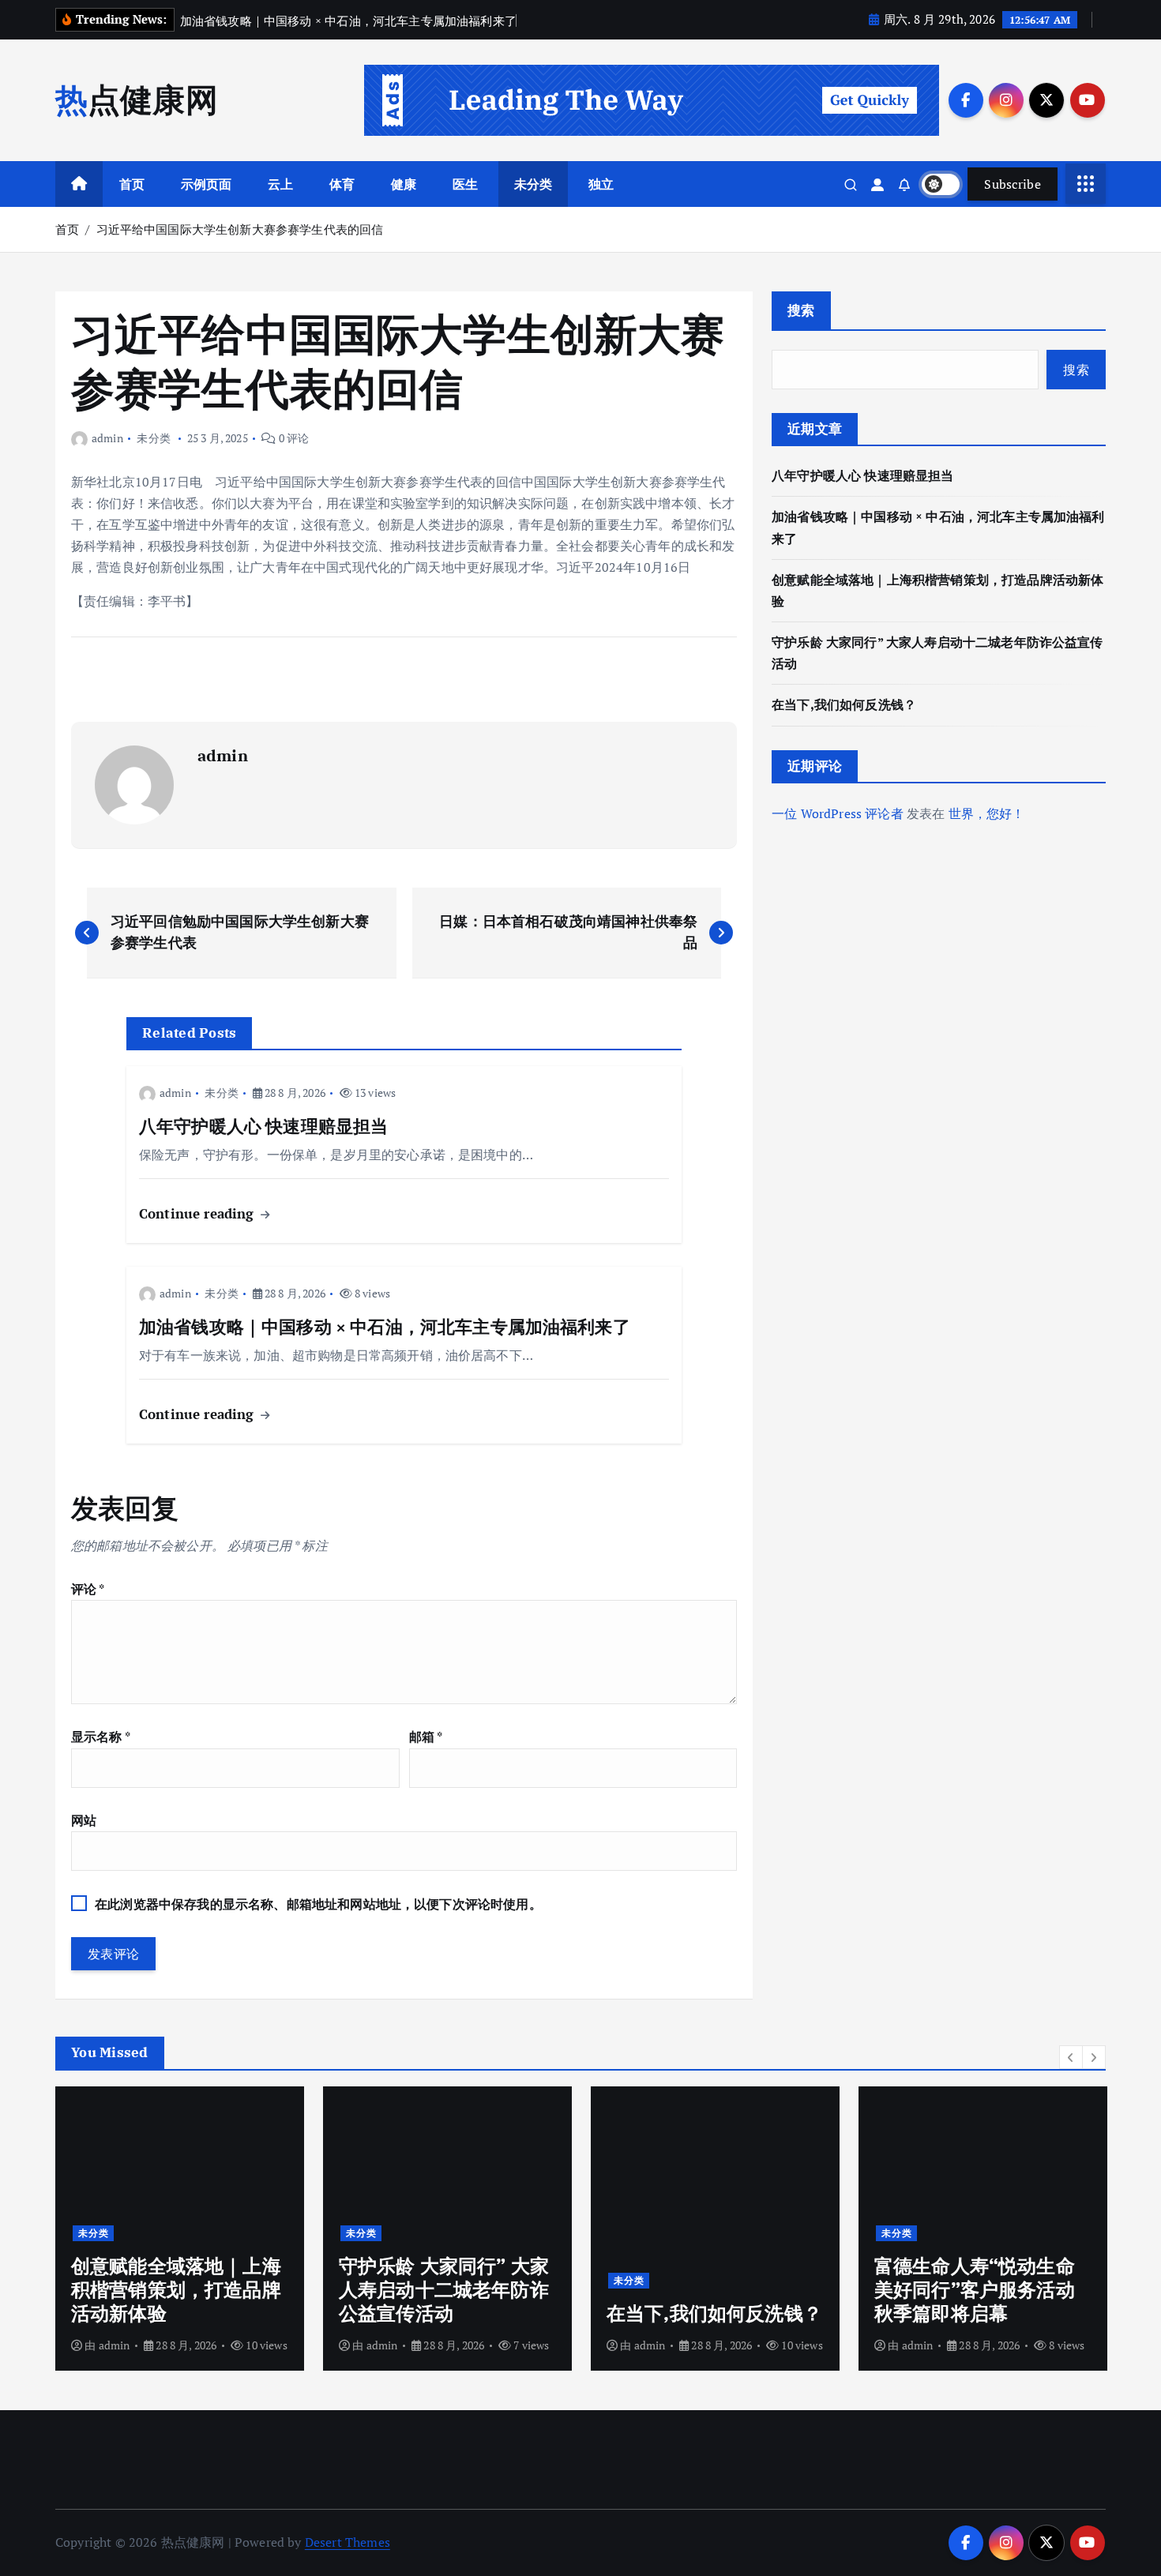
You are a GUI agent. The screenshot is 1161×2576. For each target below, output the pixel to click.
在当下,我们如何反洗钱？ (844, 704)
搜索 (801, 310)
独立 (601, 184)
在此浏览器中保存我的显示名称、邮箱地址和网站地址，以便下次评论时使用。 (318, 1904)
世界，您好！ (987, 813)
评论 (88, 1589)
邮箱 (426, 1737)
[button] (1071, 2057)
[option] (180, 2229)
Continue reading (199, 1213)
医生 (465, 184)
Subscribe (1013, 184)
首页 (132, 184)
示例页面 (207, 184)
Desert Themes (348, 2542)
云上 (280, 184)
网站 (84, 1820)
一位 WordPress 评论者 (838, 813)
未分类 (533, 184)
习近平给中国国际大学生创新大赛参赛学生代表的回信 (240, 229)
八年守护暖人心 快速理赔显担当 (862, 475)
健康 (404, 184)
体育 (342, 184)
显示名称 (101, 1737)
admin (107, 438)
